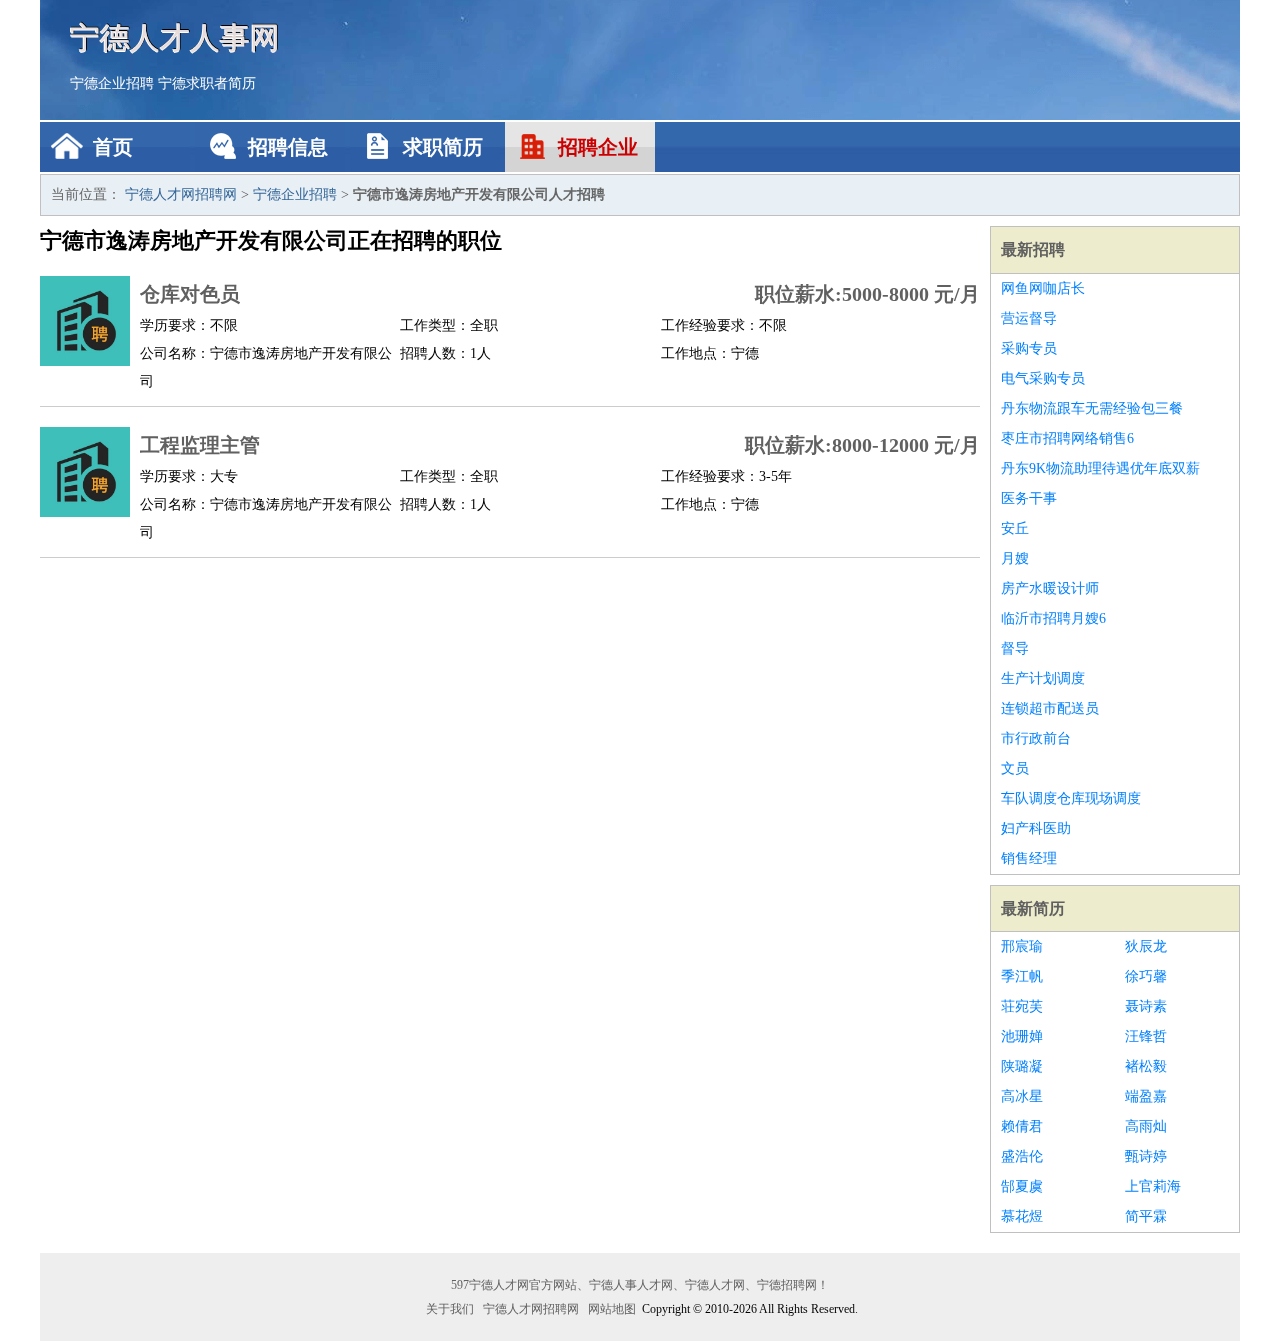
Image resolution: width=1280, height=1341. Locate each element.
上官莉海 (1153, 1186)
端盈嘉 (1146, 1096)
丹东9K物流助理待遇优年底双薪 (1100, 468)
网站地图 (612, 1309)
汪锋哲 (1146, 1036)
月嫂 (1015, 558)
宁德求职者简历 (207, 83)
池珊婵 (1022, 1036)
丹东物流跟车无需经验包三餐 (1092, 408)
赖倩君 (1022, 1126)
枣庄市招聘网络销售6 (1067, 438)
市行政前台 (1036, 738)
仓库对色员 (190, 294)
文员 (1015, 768)
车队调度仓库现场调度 (1071, 798)
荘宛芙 (1022, 1006)
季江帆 (1022, 976)
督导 (1015, 648)
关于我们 (450, 1309)
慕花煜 (1022, 1216)
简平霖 (1146, 1216)
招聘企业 (598, 147)
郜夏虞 (1022, 1186)
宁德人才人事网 (175, 37)
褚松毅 (1146, 1066)
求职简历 (443, 147)
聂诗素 (1146, 1006)
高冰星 (1022, 1096)
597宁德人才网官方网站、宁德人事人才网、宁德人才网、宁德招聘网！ (640, 1285)
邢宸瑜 (1022, 946)
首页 (113, 147)
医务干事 (1029, 498)
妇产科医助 (1036, 828)
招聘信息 (288, 147)
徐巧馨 (1146, 976)
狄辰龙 (1146, 946)
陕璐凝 (1022, 1066)
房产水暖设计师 (1050, 588)
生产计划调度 (1043, 678)
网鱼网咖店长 (1043, 288)
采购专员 (1029, 348)
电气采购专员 (1043, 378)
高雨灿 (1146, 1126)
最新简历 (1033, 908)
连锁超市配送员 (1050, 708)
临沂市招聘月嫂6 (1053, 618)
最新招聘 (1033, 249)
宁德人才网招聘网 (181, 194)
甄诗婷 (1146, 1156)
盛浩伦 (1022, 1156)
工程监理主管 (200, 445)
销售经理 (1029, 858)
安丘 (1015, 528)
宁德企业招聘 (112, 83)
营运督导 (1029, 318)
